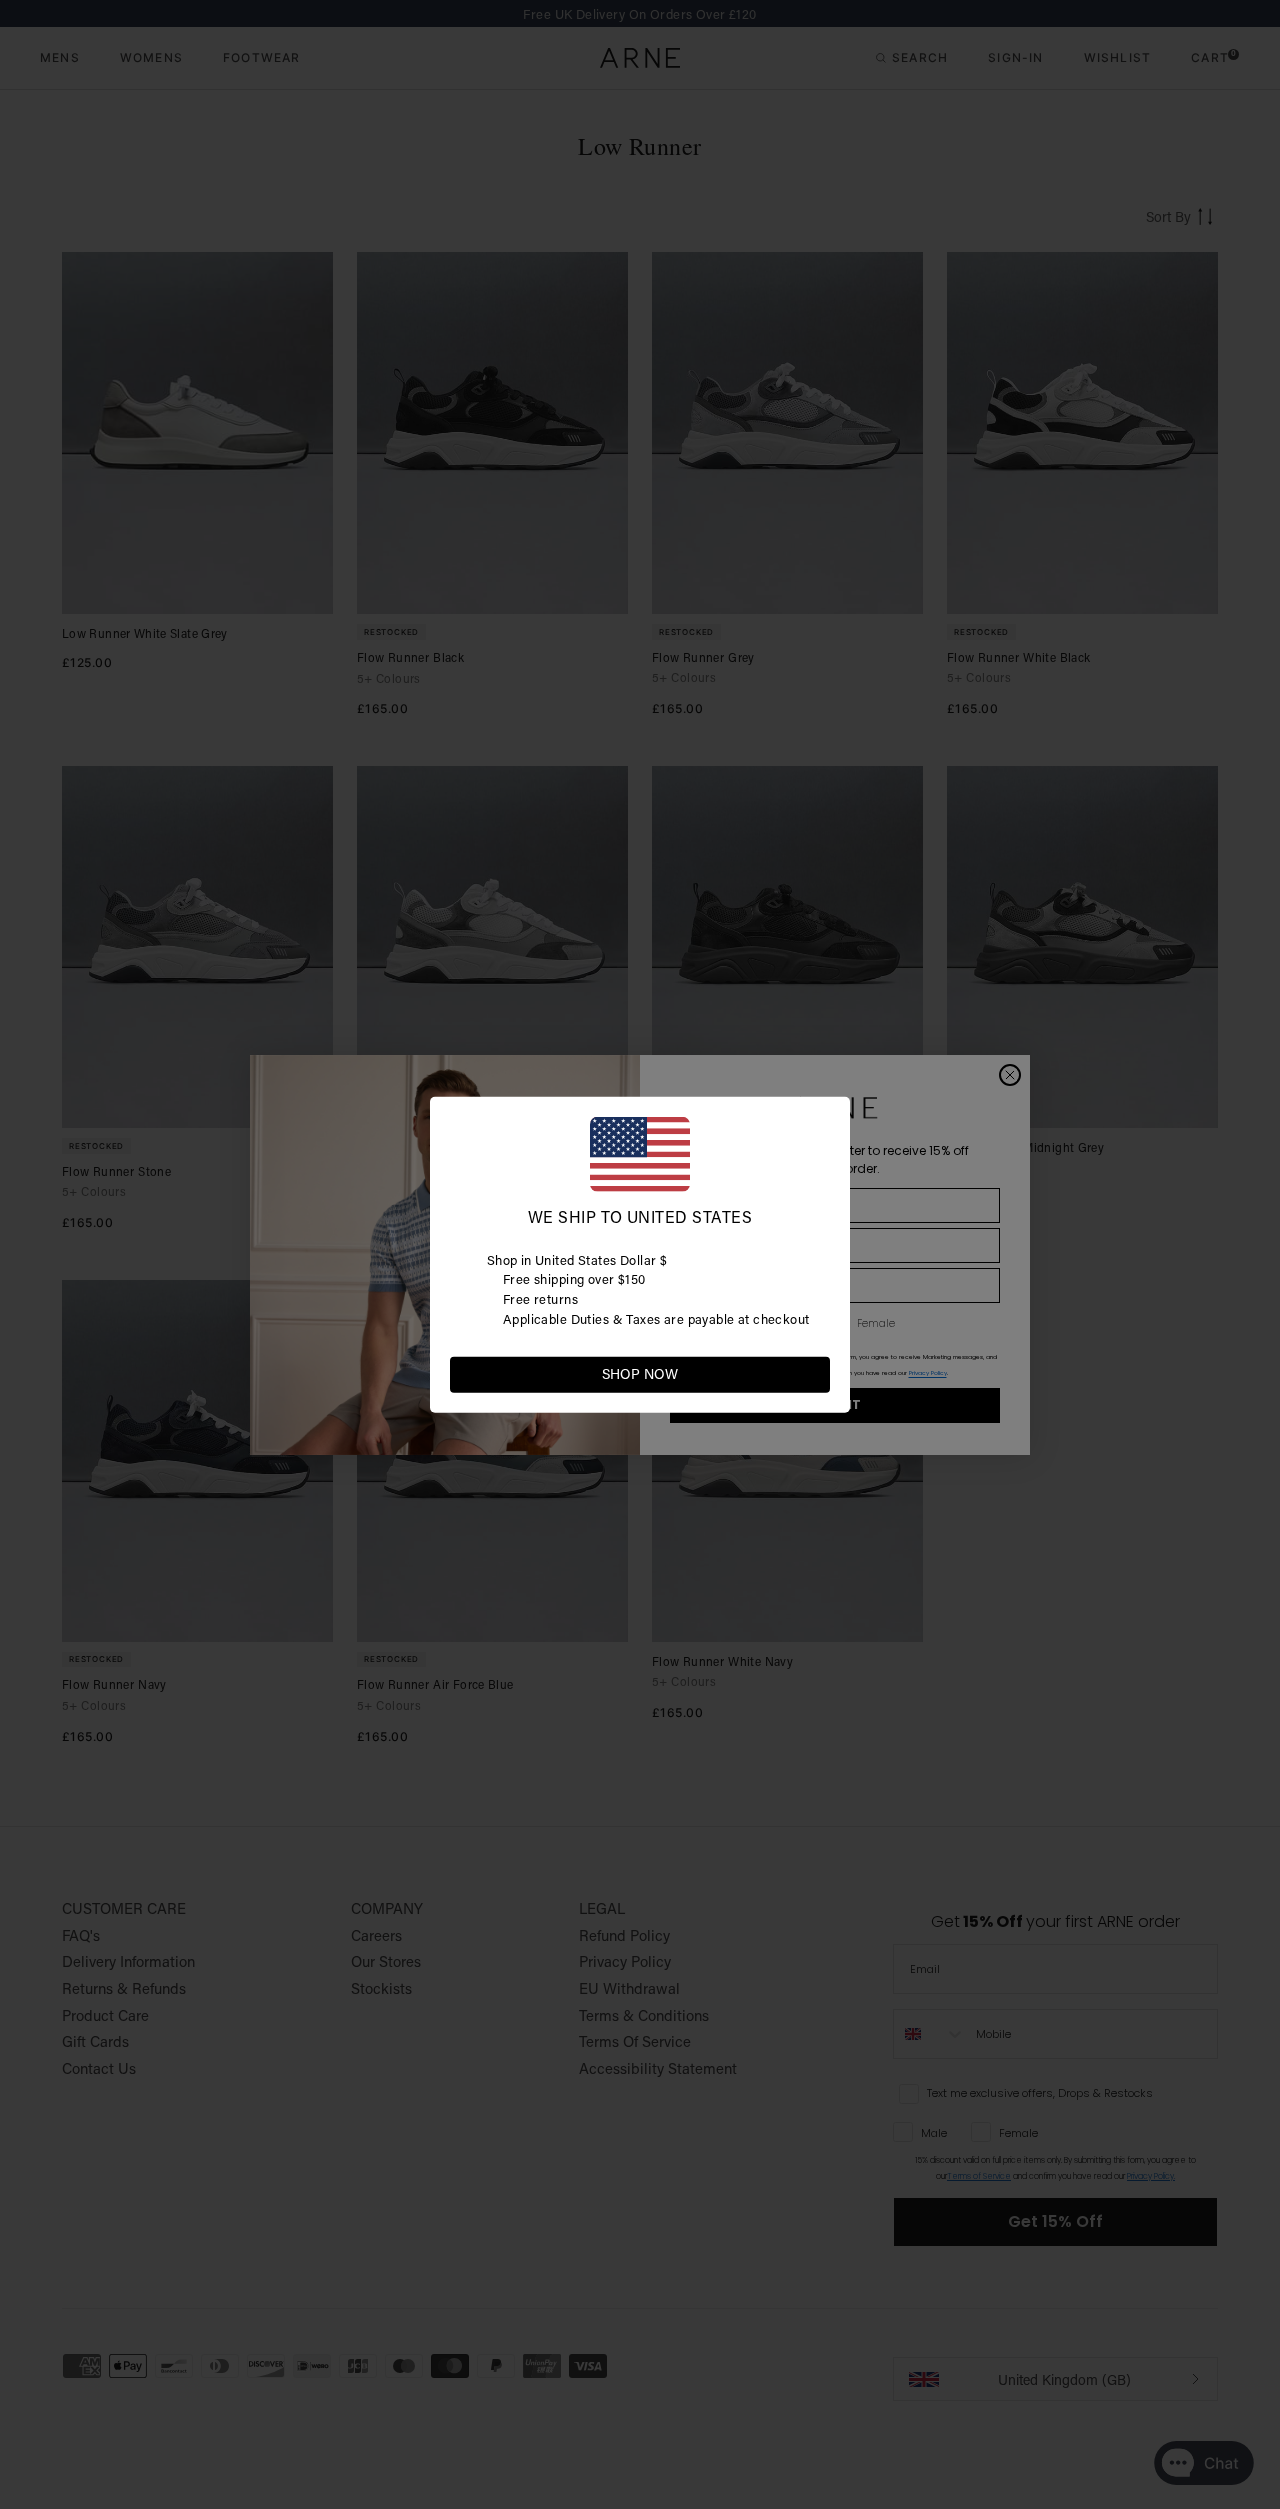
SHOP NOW (640, 1374)
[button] (814, 1373)
